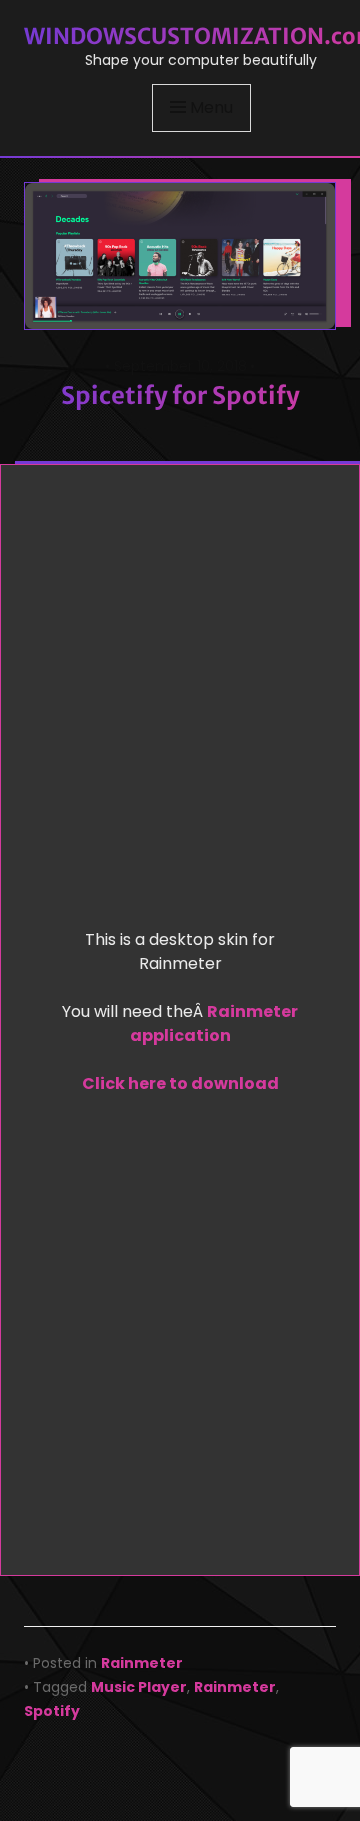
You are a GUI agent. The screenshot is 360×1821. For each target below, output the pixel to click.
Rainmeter (142, 1663)
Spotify (52, 1711)
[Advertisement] (180, 703)
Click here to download (180, 1083)
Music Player (139, 1687)
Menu (211, 107)
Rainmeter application (214, 1023)
